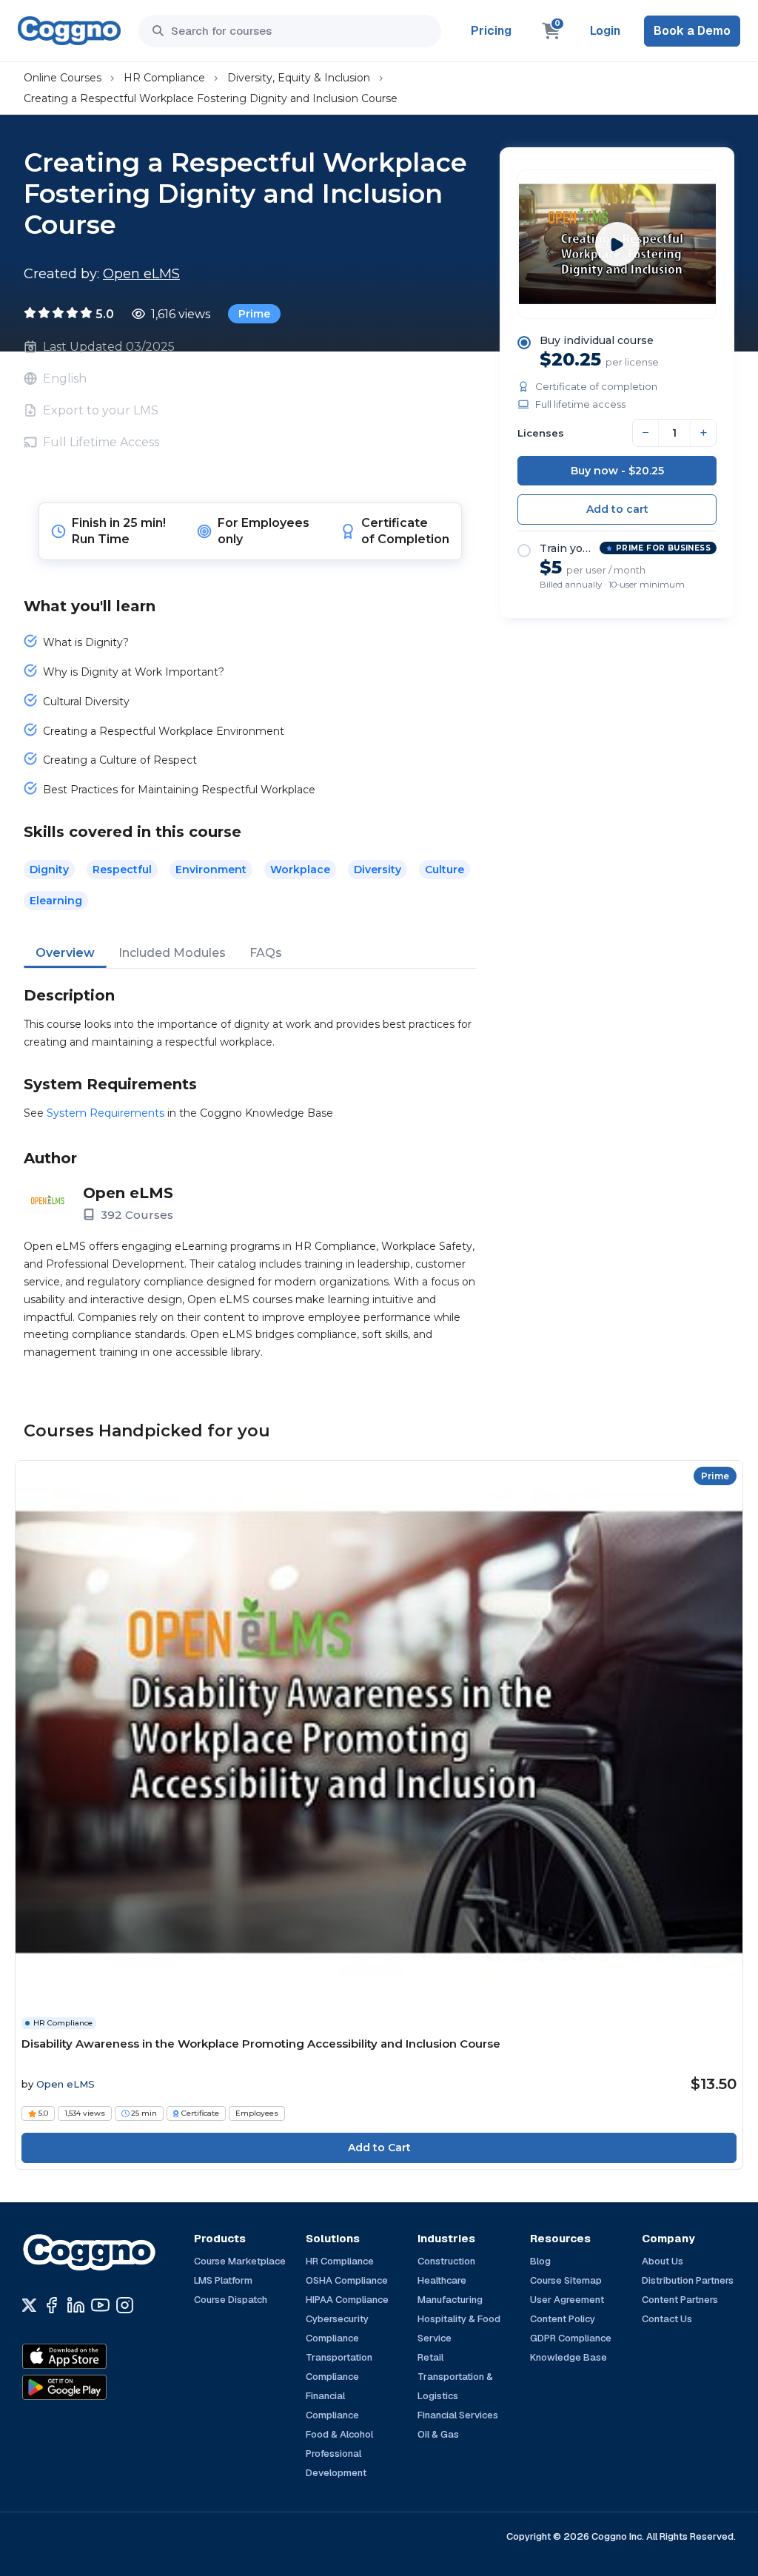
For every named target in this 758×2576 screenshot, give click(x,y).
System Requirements (105, 1113)
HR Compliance (164, 78)
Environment (211, 870)
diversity (378, 870)
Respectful (122, 870)
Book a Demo (692, 31)
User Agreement (567, 2300)
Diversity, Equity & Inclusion (299, 78)
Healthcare (442, 2280)
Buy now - (617, 471)
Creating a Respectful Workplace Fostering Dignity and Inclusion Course (211, 98)
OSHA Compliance (347, 2280)
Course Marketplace (240, 2261)
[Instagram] (125, 2305)
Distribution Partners (688, 2280)
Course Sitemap (566, 2280)
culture (445, 870)
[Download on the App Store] (96, 2356)
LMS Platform (223, 2280)
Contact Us (667, 2319)
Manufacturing (450, 2300)
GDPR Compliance (571, 2338)
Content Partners (680, 2300)
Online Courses (63, 78)
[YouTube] (100, 2305)
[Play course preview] (617, 244)
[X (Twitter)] (29, 2305)
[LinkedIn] (76, 2305)
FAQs (266, 953)
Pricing (491, 31)
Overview (65, 953)
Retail (430, 2357)
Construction (446, 2261)
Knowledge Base (568, 2357)
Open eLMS (141, 274)
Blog (540, 2261)
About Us (663, 2261)
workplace (300, 870)
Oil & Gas (438, 2434)
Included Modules (172, 953)
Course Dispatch (231, 2300)
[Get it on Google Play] (96, 2387)
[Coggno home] (69, 31)
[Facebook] (51, 2305)
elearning (56, 901)
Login (605, 31)
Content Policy (563, 2319)
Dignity (49, 870)
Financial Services (458, 2415)
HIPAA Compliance (347, 2300)
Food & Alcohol (339, 2434)
